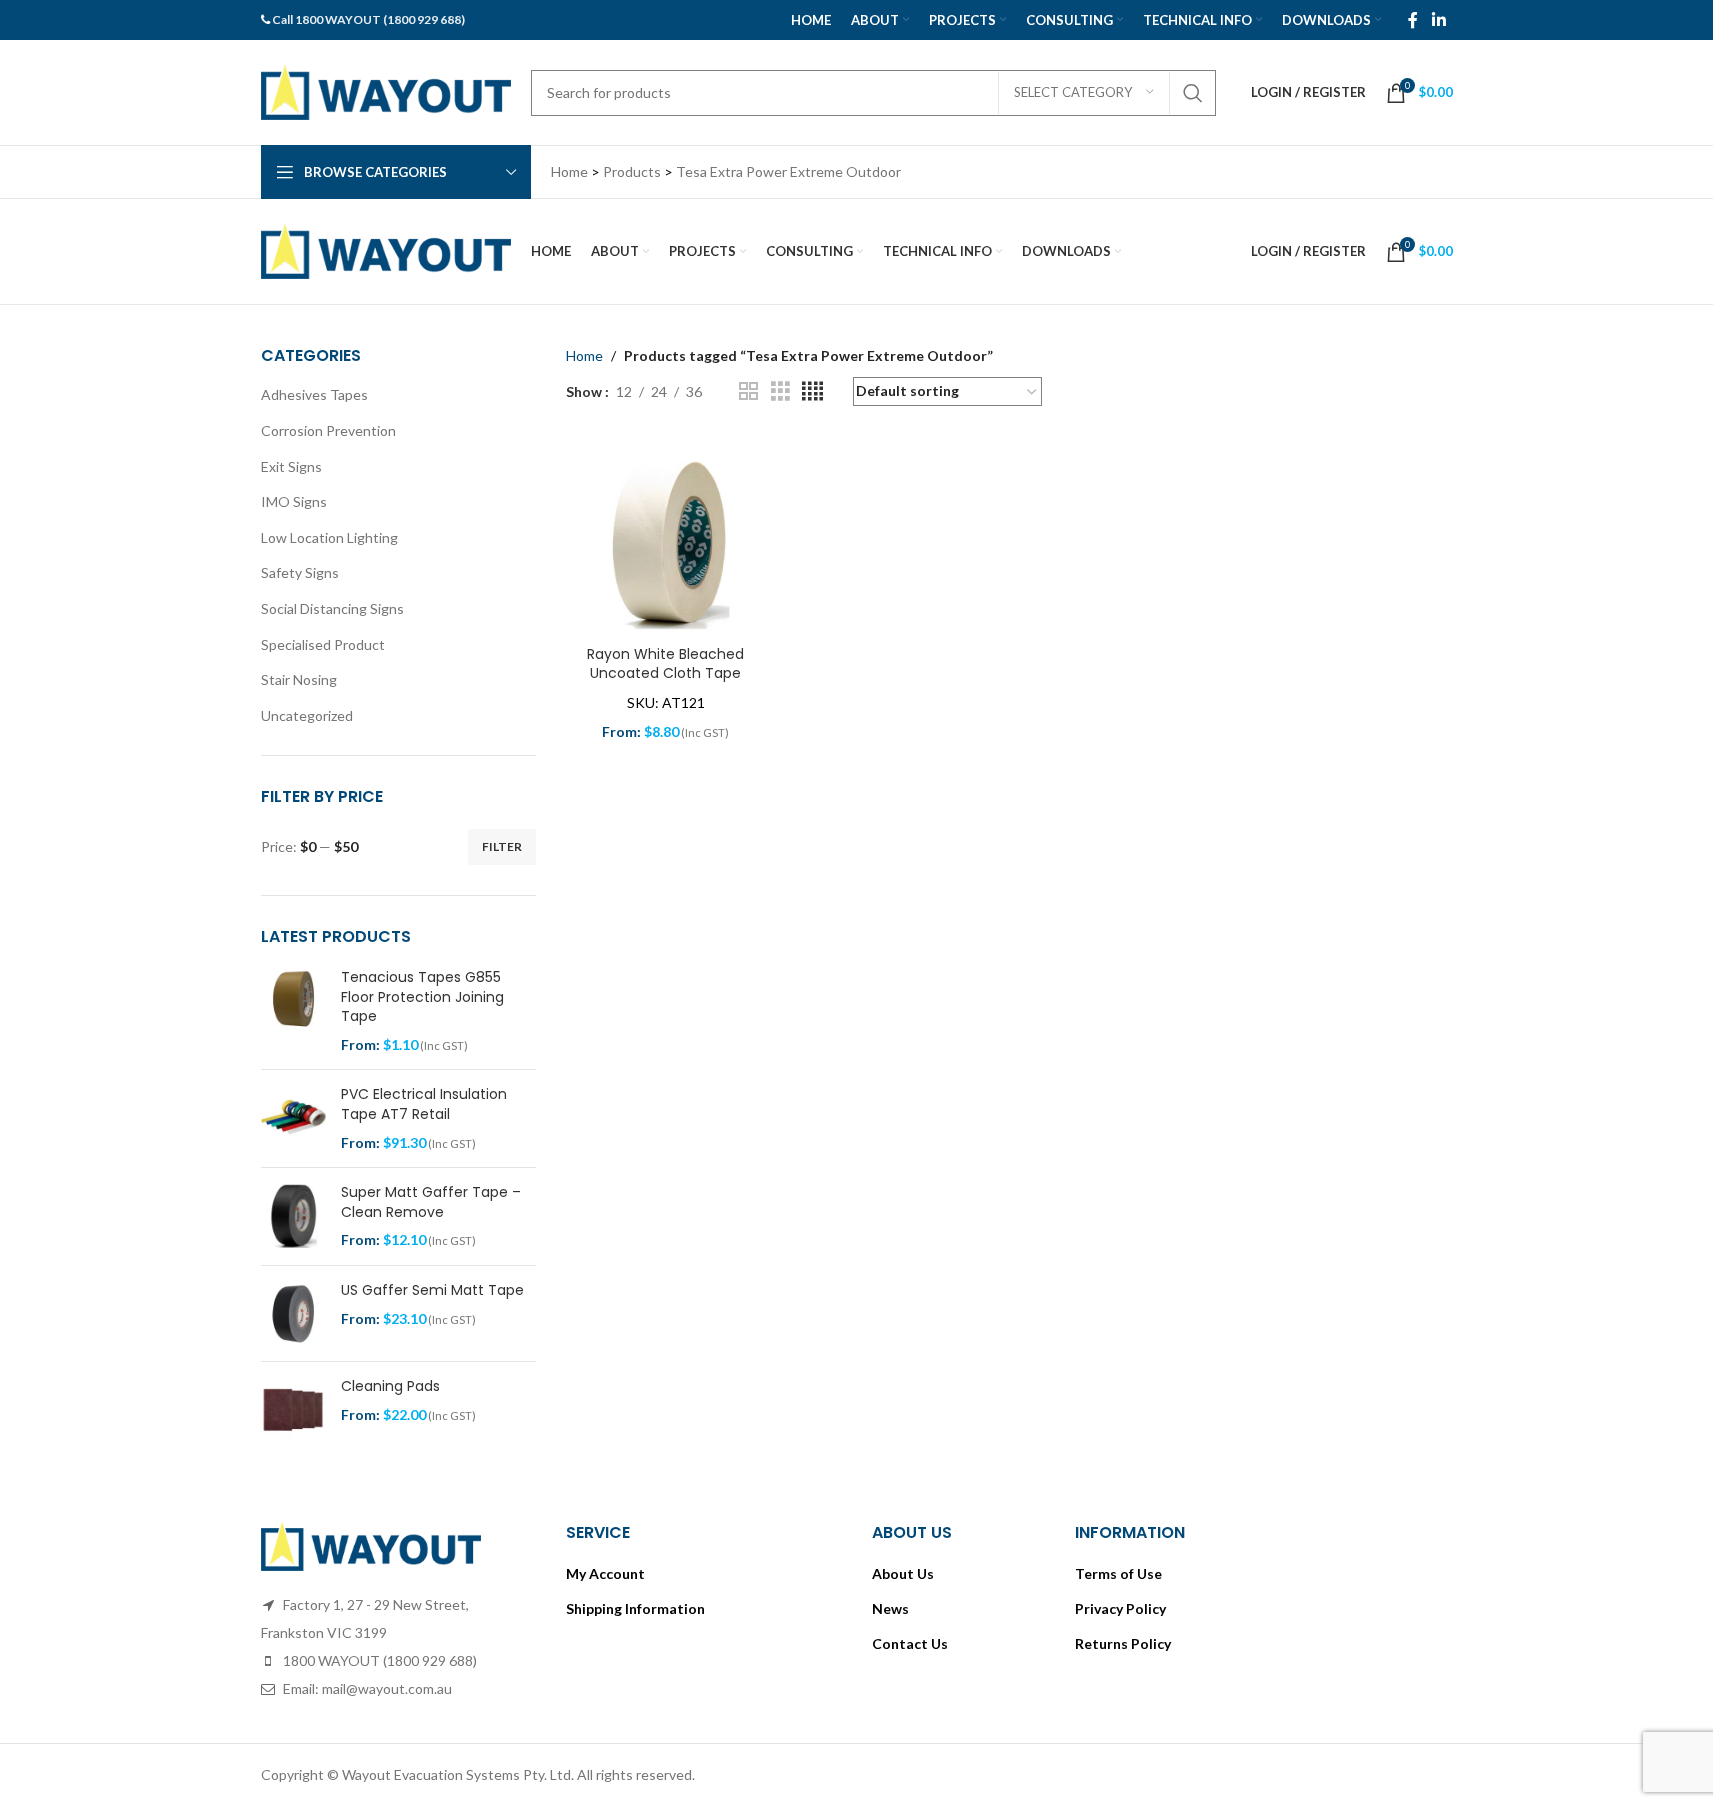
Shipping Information (635, 1608)
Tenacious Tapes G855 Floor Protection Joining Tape (422, 997)
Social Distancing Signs (332, 608)
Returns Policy (1123, 1643)
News (890, 1608)
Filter (502, 846)
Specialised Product (323, 644)
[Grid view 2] (748, 391)
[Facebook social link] (1413, 20)
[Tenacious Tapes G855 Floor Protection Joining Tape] (293, 1011)
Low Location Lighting (329, 537)
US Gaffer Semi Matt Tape (432, 1290)
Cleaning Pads (390, 1386)
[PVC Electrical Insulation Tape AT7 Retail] (293, 1118)
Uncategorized (307, 715)
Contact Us (910, 1643)
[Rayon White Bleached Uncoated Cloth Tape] (665, 535)
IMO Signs (294, 501)
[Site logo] (386, 90)
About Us (903, 1573)
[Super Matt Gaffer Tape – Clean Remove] (293, 1216)
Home (584, 355)
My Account (605, 1573)
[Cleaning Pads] (293, 1409)
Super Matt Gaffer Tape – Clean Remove (431, 1202)
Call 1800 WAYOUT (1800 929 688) (368, 19)
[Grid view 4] (812, 391)
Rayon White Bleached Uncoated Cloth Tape (665, 664)
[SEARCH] (1193, 93)
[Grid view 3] (780, 391)
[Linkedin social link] (1438, 20)
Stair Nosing (299, 679)
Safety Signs (300, 572)
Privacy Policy (1120, 1608)
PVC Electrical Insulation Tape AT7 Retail (424, 1104)
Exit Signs (291, 466)
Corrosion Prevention (328, 430)
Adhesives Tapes (314, 394)
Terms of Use (1118, 1573)
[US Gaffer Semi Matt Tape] (293, 1313)
